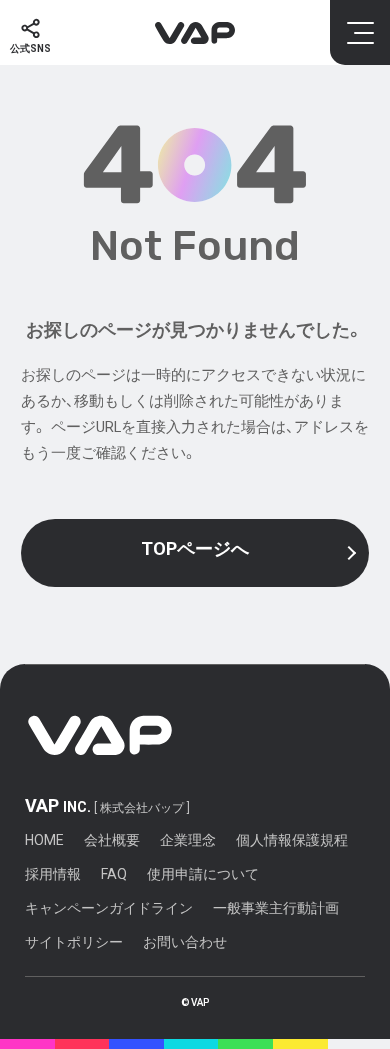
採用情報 (53, 874)
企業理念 (188, 840)
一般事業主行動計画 (276, 908)
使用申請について (203, 874)
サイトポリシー (74, 942)
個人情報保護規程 (292, 840)
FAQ (114, 874)
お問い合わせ (185, 942)
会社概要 (112, 840)
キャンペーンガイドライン (109, 908)
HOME (44, 840)
